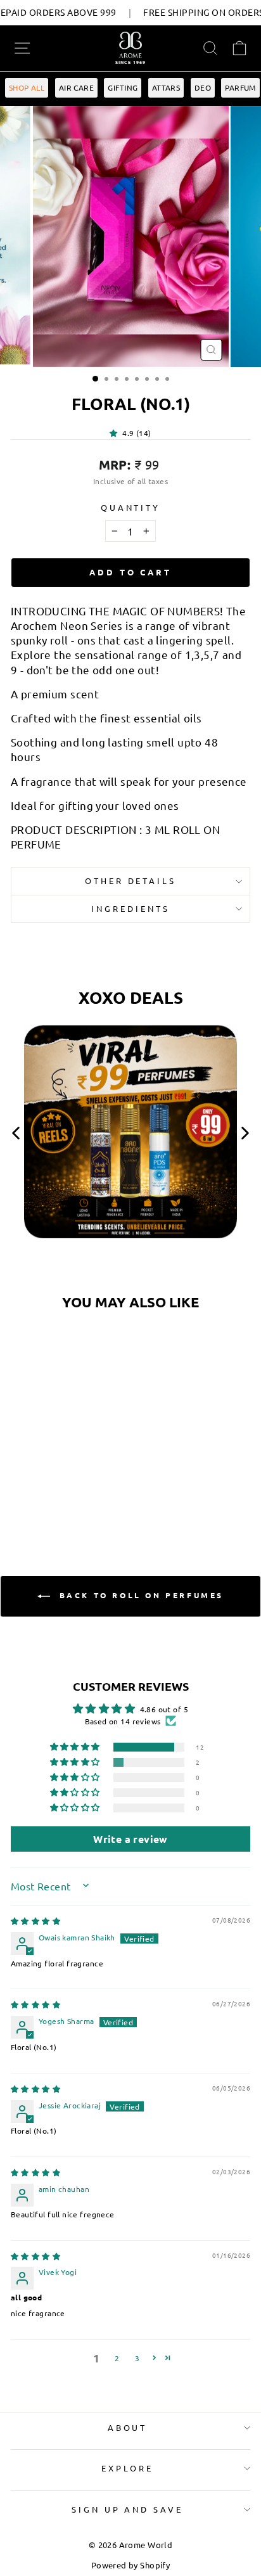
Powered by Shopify (130, 2565)
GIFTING (123, 87)
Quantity (131, 507)
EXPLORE (127, 2468)
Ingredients (130, 908)
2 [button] (117, 2358)
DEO (203, 87)
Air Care (76, 87)
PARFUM (240, 87)
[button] (116, 433)
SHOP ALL (27, 87)
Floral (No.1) (56, 1431)
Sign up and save (128, 2509)
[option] (130, 1137)
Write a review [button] (130, 1839)
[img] (35, 1921)
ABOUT (128, 2427)
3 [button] (137, 2358)
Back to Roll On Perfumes (139, 1595)
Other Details (131, 881)
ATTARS (166, 87)
